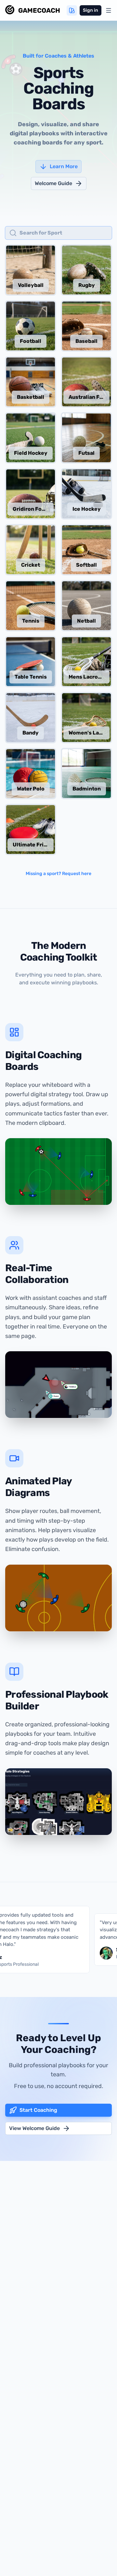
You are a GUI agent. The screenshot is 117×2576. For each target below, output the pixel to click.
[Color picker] (72, 10)
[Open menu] (109, 10)
